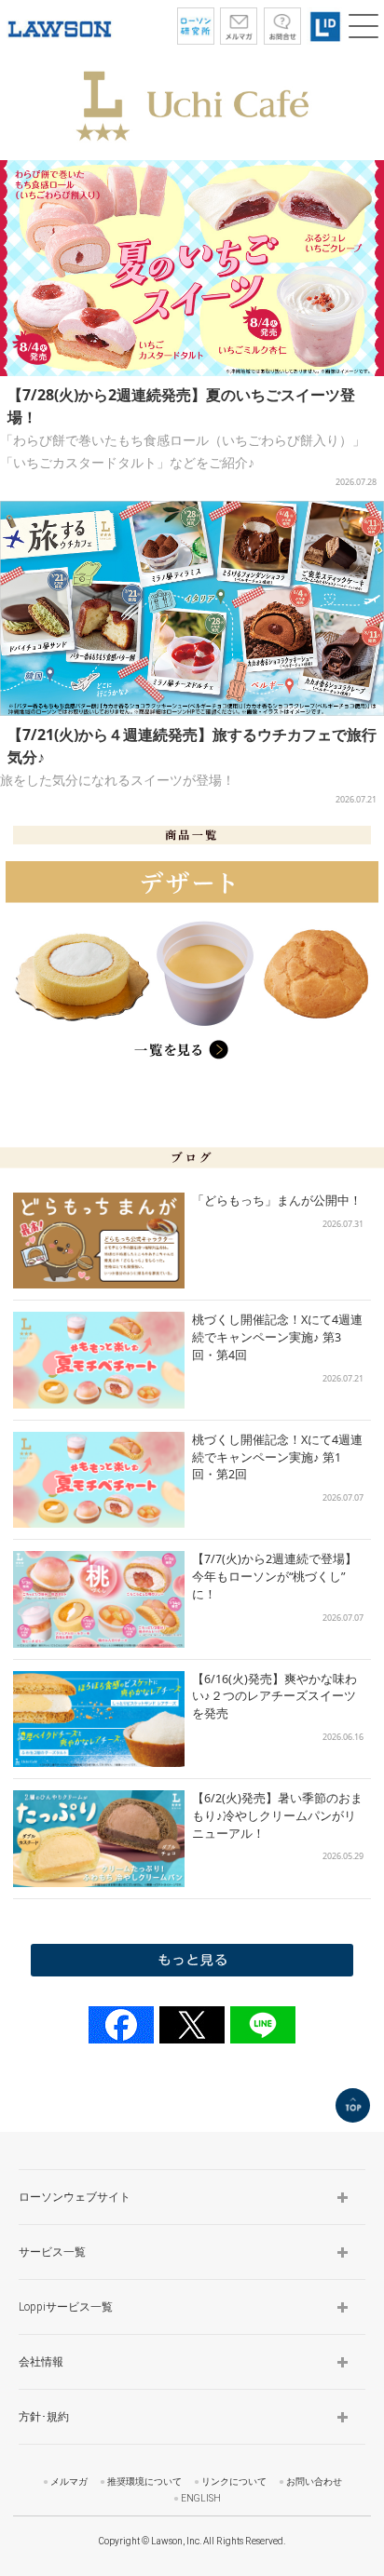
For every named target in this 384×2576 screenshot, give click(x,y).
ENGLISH (201, 2498)
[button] (363, 26)
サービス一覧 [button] (52, 2252)
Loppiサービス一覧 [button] (66, 2307)
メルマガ (69, 2482)
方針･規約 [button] (44, 2417)
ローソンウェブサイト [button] (75, 2197)
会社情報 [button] (41, 2362)
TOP (353, 2105)
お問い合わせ (314, 2482)
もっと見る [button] (192, 1960)
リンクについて (234, 2482)
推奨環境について (144, 2482)
